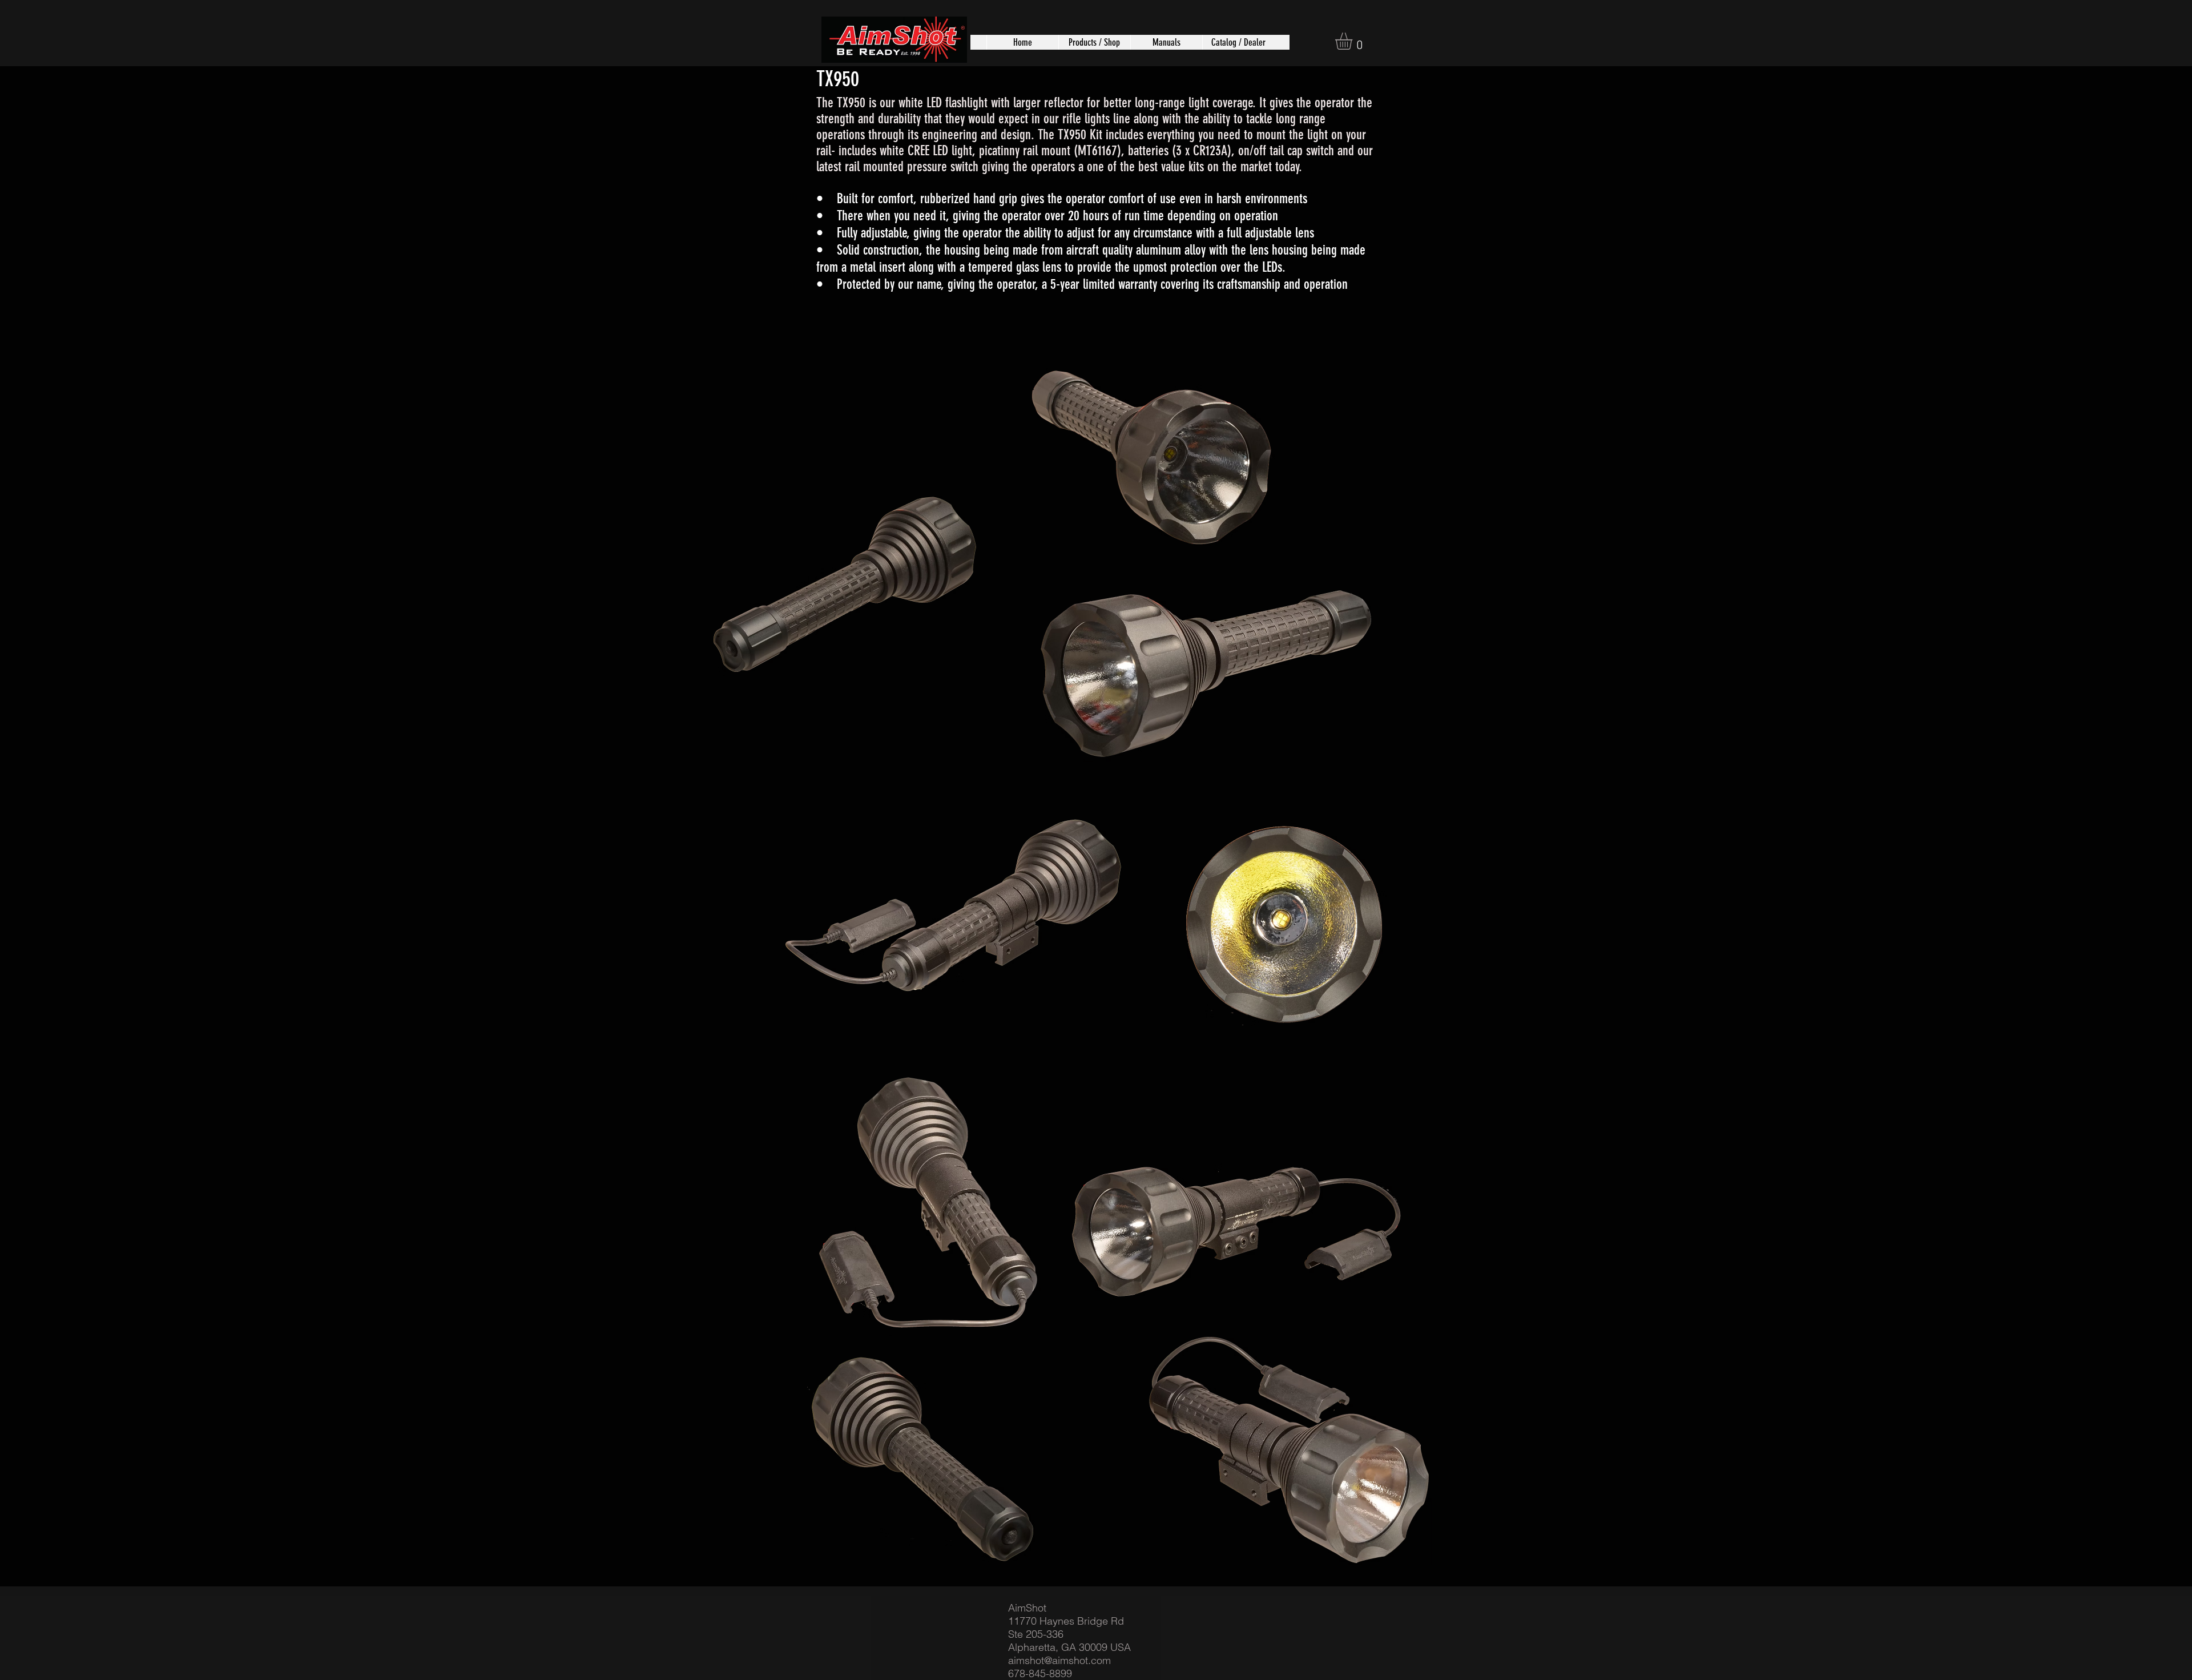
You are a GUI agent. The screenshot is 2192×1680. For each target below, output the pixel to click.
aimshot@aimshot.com (1059, 1660)
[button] (1094, 42)
